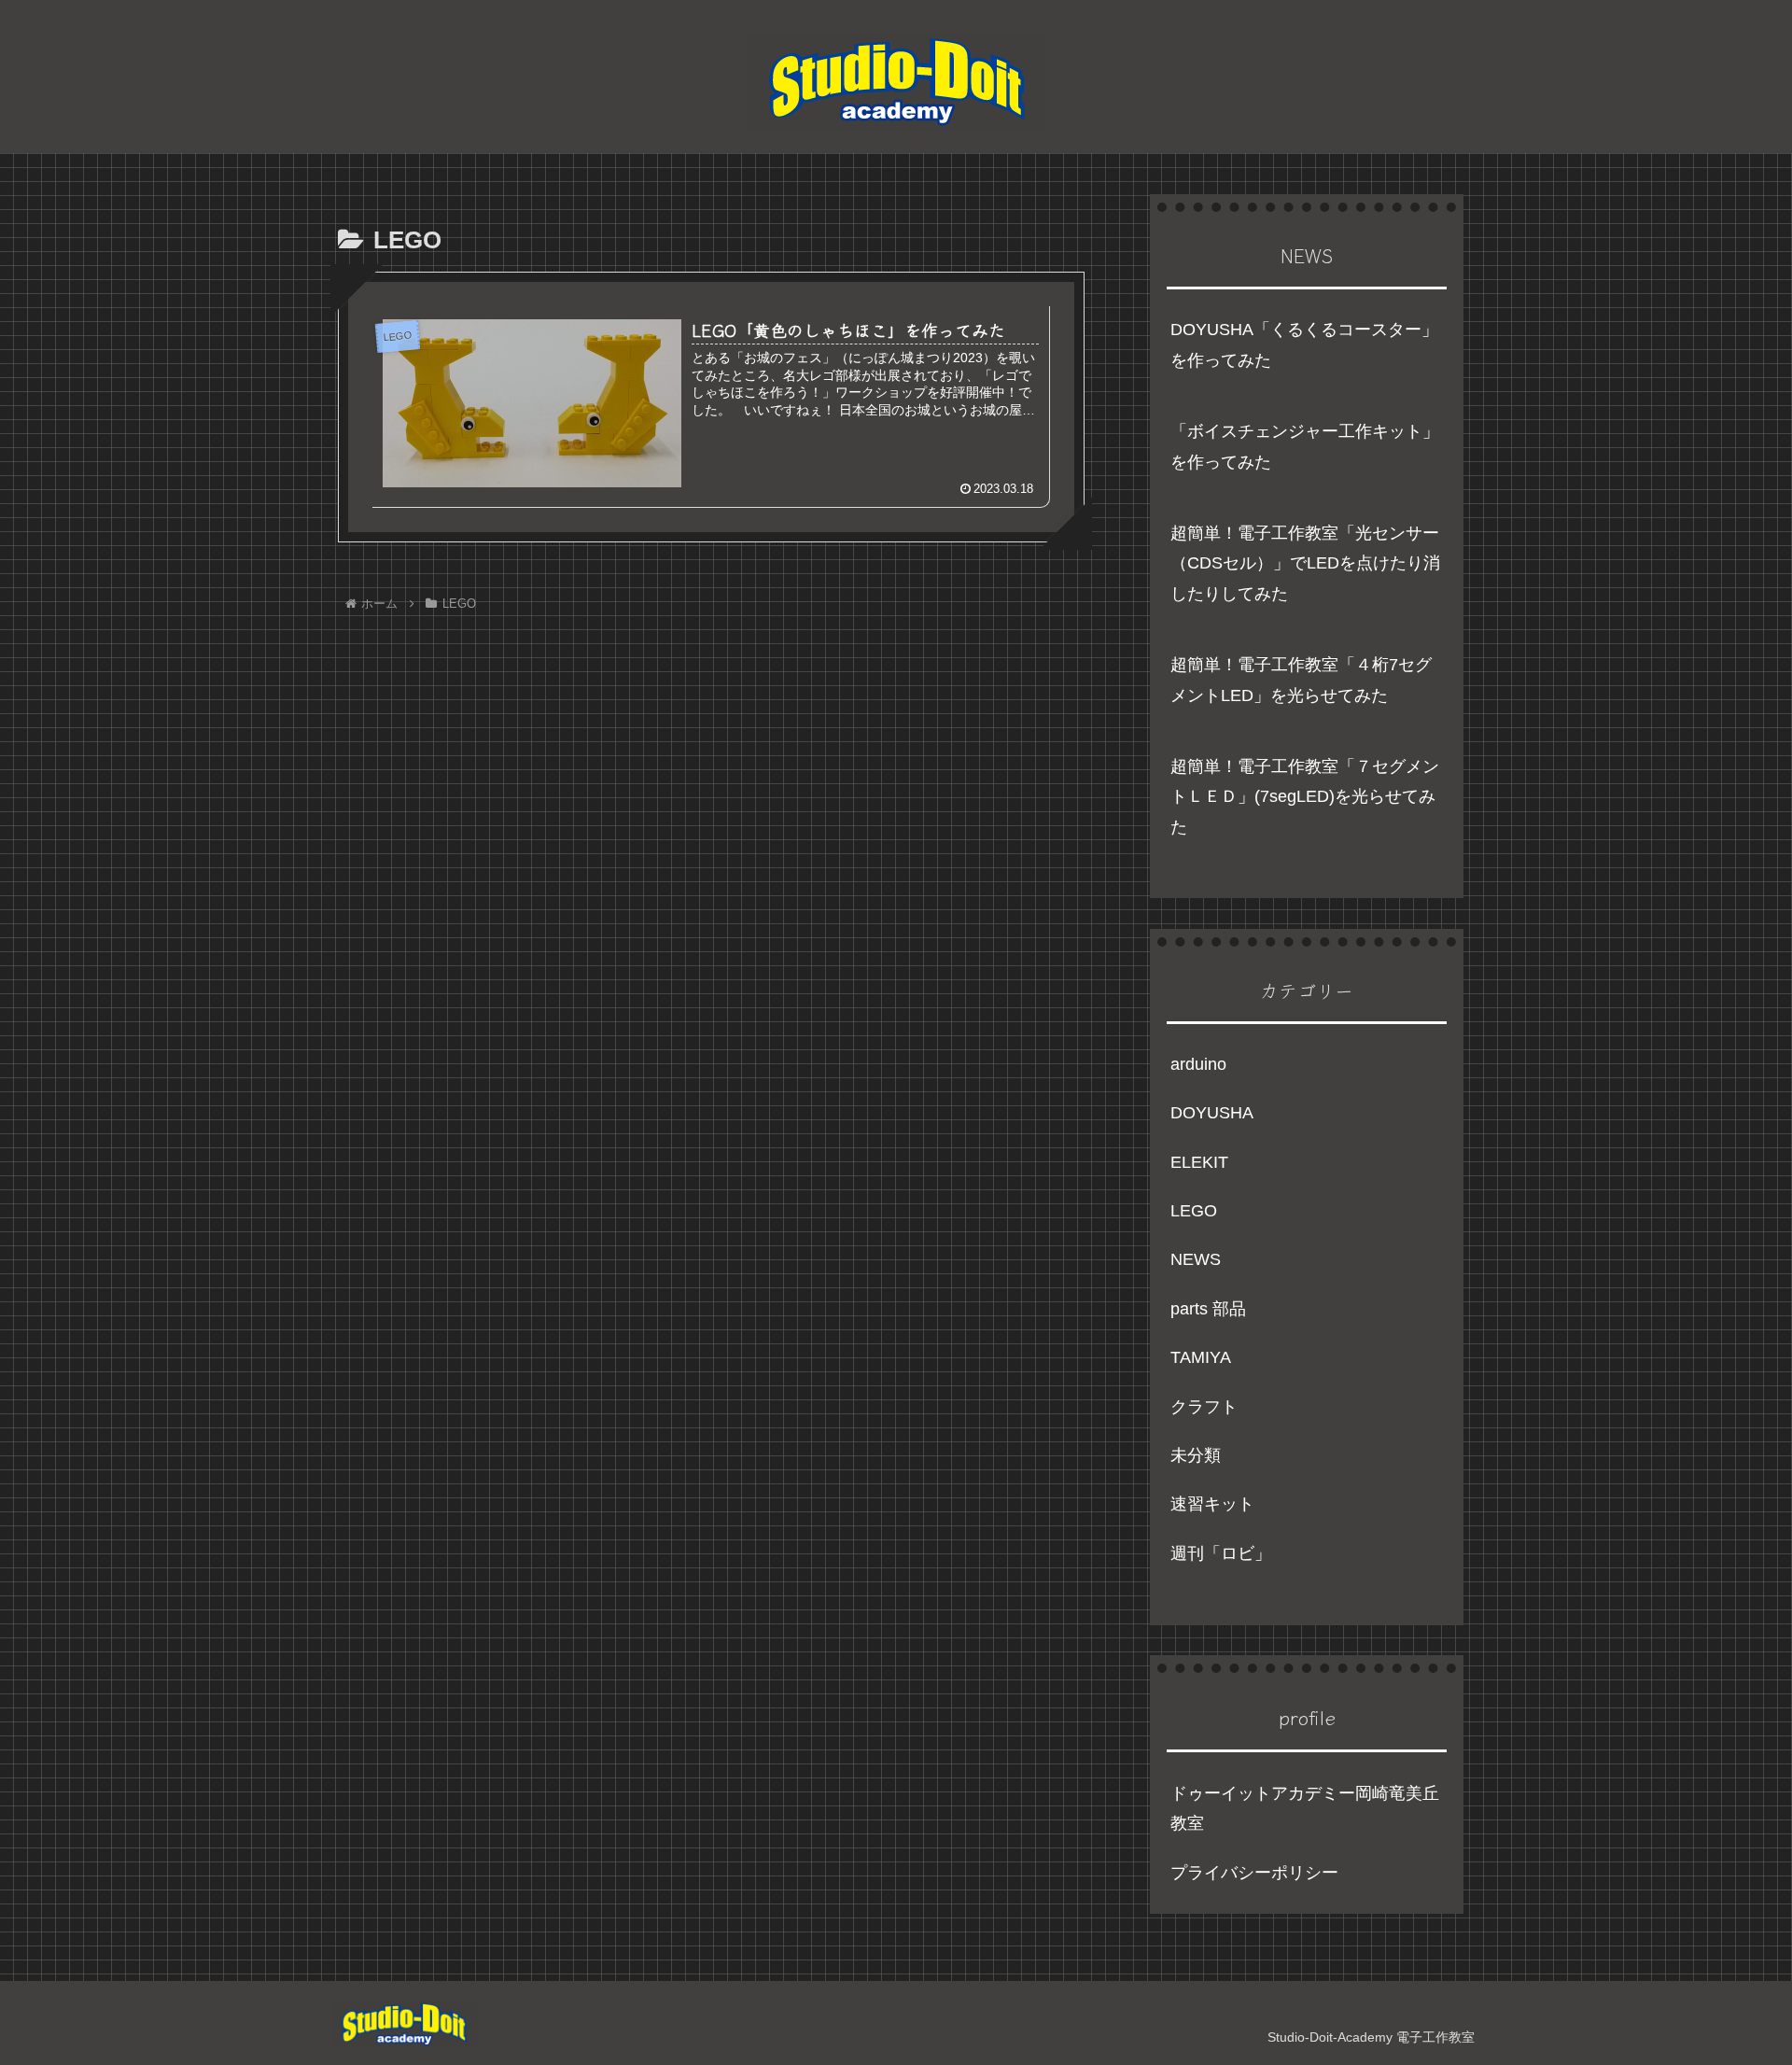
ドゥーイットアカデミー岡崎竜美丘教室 (1305, 1808)
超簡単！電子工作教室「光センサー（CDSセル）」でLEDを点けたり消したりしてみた (1305, 563)
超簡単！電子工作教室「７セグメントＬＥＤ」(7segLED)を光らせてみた (1305, 797)
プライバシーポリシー (1254, 1873)
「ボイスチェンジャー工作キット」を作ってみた (1305, 446)
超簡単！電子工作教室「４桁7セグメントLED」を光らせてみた (1301, 680)
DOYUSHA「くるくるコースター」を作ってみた (1304, 344)
